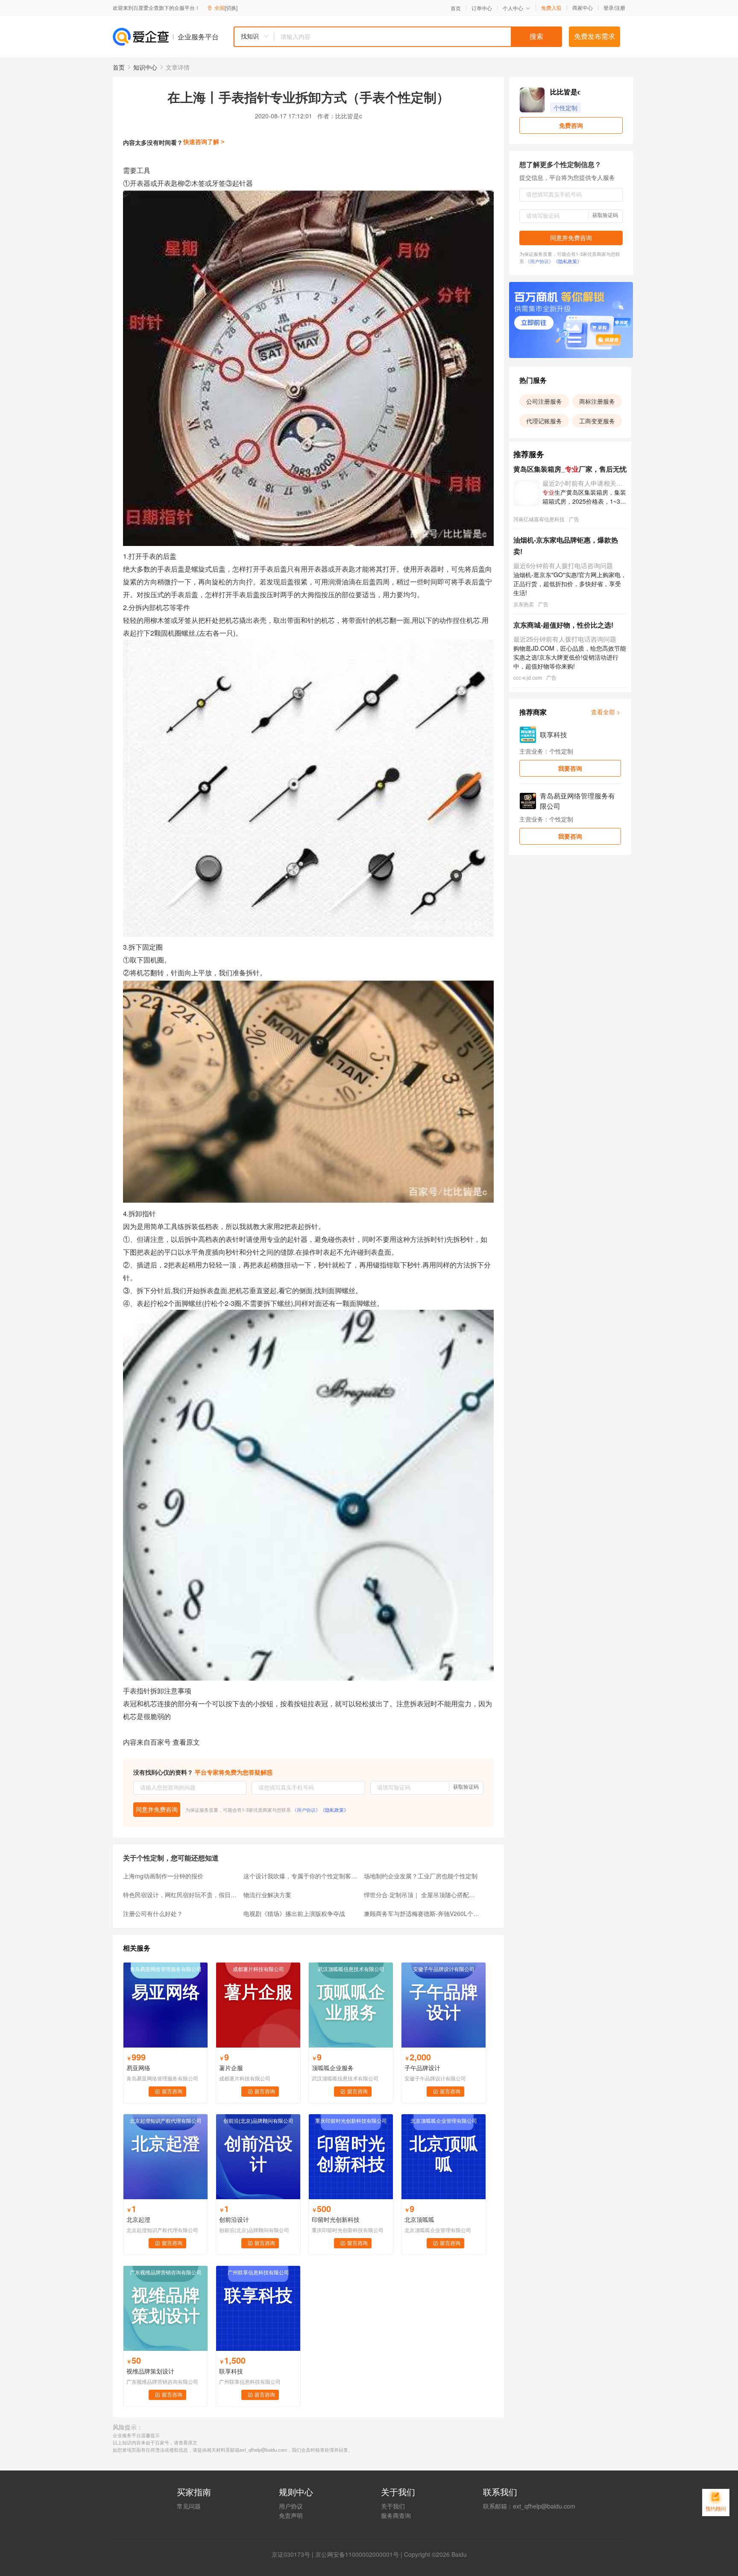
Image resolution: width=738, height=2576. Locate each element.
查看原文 (186, 1742)
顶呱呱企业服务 (333, 2068)
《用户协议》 (306, 1810)
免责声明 (291, 2515)
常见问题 (189, 2506)
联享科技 (231, 2371)
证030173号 (294, 2554)
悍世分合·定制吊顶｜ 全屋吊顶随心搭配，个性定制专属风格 (422, 1895)
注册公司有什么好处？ (153, 1913)
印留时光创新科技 (336, 2219)
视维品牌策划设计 (150, 2371)
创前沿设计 (234, 2219)
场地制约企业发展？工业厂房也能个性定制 (421, 1876)
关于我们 (393, 2506)
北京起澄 (138, 2219)
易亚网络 (138, 2068)
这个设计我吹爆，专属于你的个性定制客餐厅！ (301, 1876)
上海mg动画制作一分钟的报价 (163, 1876)
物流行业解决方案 (267, 1895)
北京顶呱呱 (419, 2219)
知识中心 (145, 67)
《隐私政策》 (334, 1810)
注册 (620, 7)
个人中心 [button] (513, 8)
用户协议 (291, 2506)
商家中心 (583, 8)
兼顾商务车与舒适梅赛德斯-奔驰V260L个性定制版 (422, 1913)
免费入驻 (551, 8)
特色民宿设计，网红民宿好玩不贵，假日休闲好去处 (181, 1895)
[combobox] (398, 37)
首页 (456, 8)
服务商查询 (396, 2515)
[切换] (231, 7)
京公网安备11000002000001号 (357, 2554)
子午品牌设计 (422, 2068)
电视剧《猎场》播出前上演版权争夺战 (294, 1913)
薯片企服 (231, 2068)
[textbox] (418, 37)
